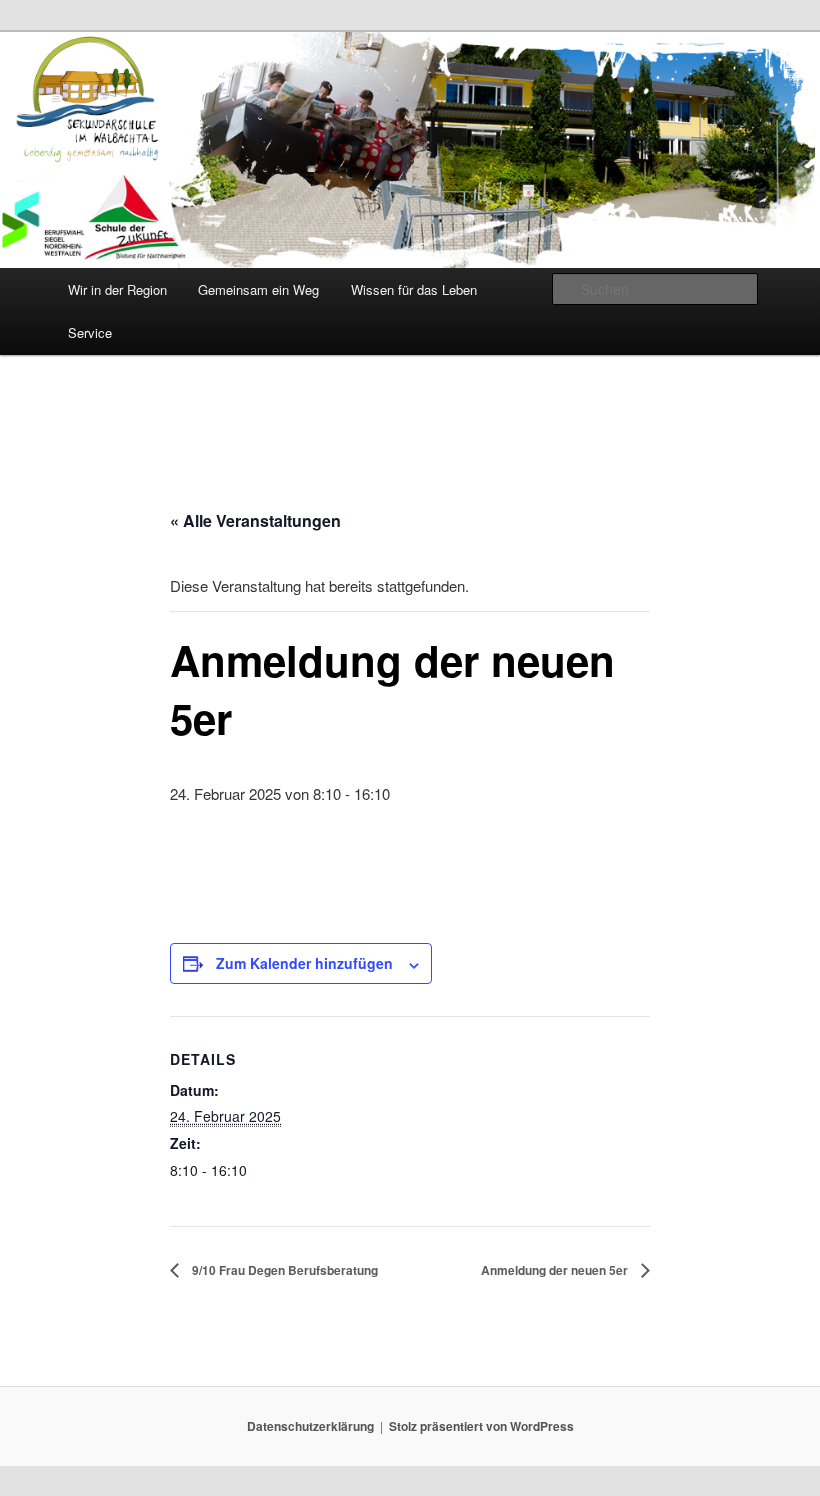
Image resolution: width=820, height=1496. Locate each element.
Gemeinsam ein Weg (258, 289)
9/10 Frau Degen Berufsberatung (283, 1270)
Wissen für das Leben (414, 289)
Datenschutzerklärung (310, 1426)
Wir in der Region (117, 289)
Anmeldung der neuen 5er (556, 1270)
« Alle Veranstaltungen (255, 520)
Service (90, 332)
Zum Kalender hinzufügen (304, 963)
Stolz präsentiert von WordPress (481, 1426)
